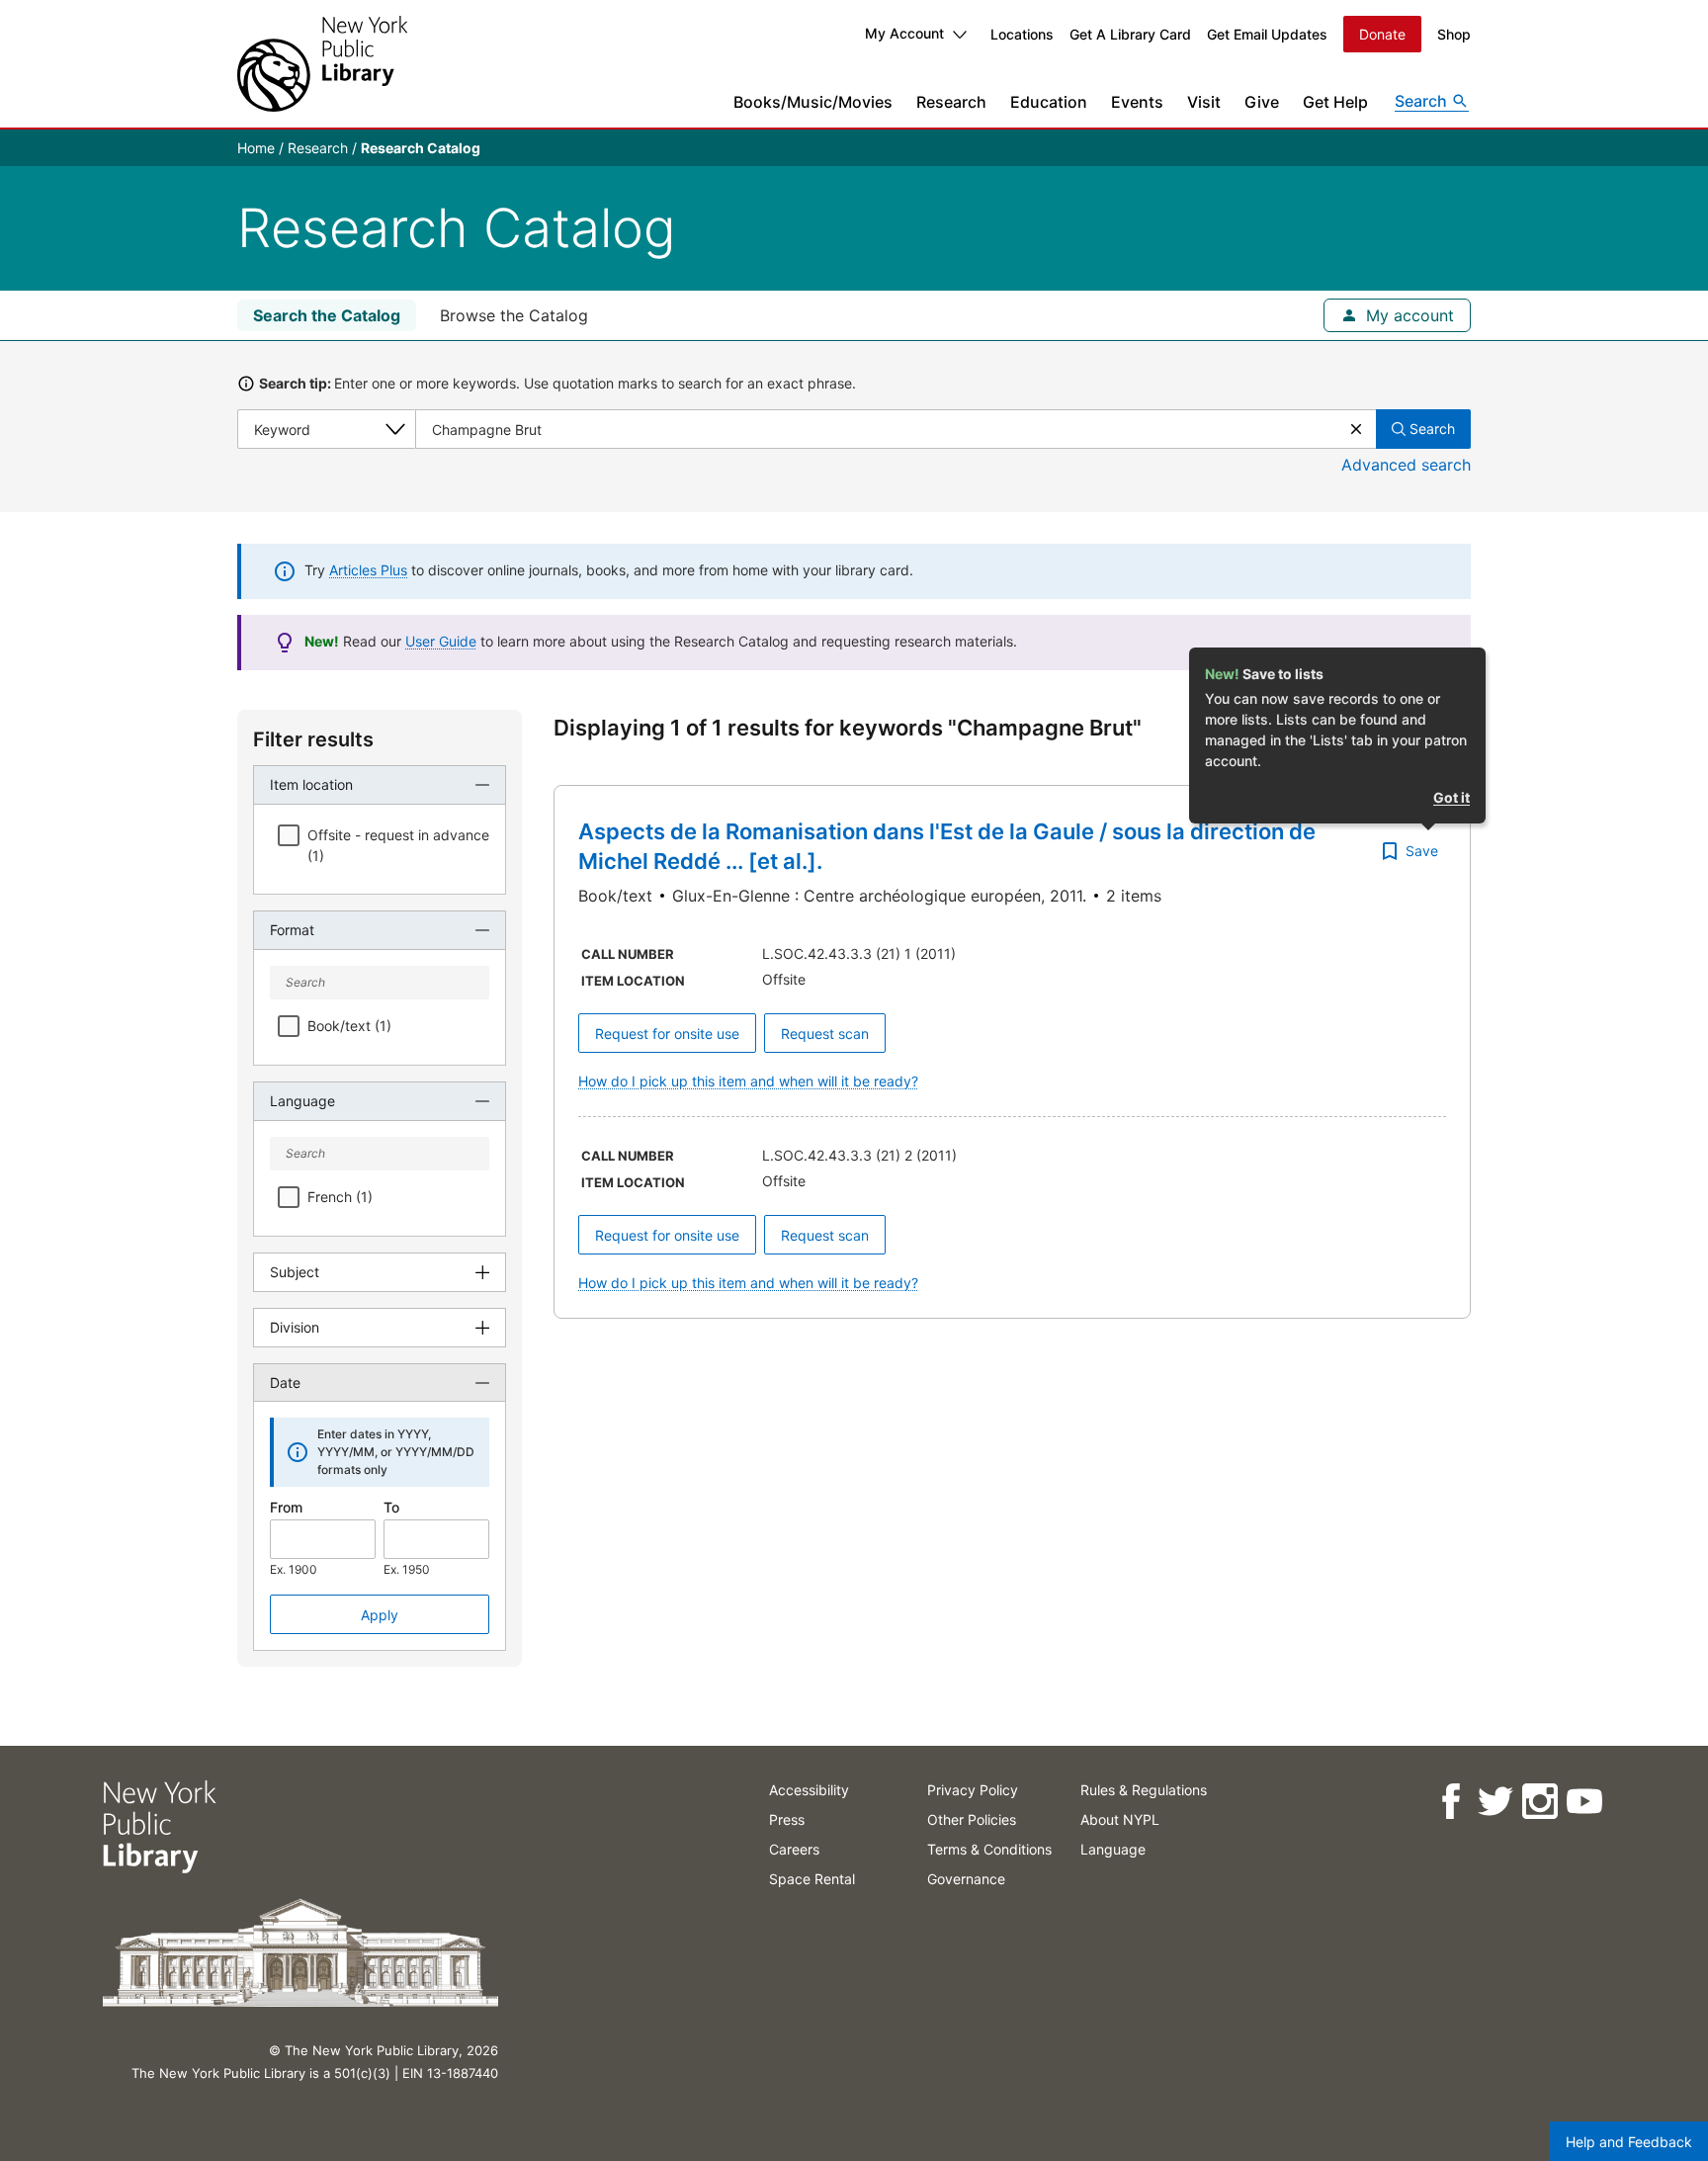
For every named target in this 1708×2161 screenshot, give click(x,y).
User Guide (441, 641)
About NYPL (1120, 1819)
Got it (1452, 797)
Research (951, 102)
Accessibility (809, 1790)
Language (1113, 1849)
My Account (904, 33)
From (286, 1507)
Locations (1022, 34)
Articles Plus (368, 570)
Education (1049, 102)
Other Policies (972, 1819)
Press (787, 1819)
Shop (1454, 34)
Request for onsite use (667, 1034)
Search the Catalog (327, 315)
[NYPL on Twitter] (1495, 1802)
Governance (966, 1879)
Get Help (1335, 102)
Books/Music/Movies (813, 102)
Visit (1204, 102)
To (391, 1507)
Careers (794, 1849)
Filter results (313, 739)
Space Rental (812, 1879)
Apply (380, 1615)
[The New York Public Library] (322, 64)
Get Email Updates (1267, 34)
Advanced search (1406, 465)
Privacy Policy (973, 1790)
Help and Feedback (1629, 2142)
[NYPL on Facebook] (1451, 1802)
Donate (1382, 34)
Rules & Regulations (1144, 1790)
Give (1262, 102)
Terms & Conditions (989, 1849)
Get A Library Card (1130, 34)
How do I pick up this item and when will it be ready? (748, 1081)
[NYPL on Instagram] (1539, 1802)
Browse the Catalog (514, 315)
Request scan (825, 1034)
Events (1137, 102)
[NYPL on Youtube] (1584, 1802)
